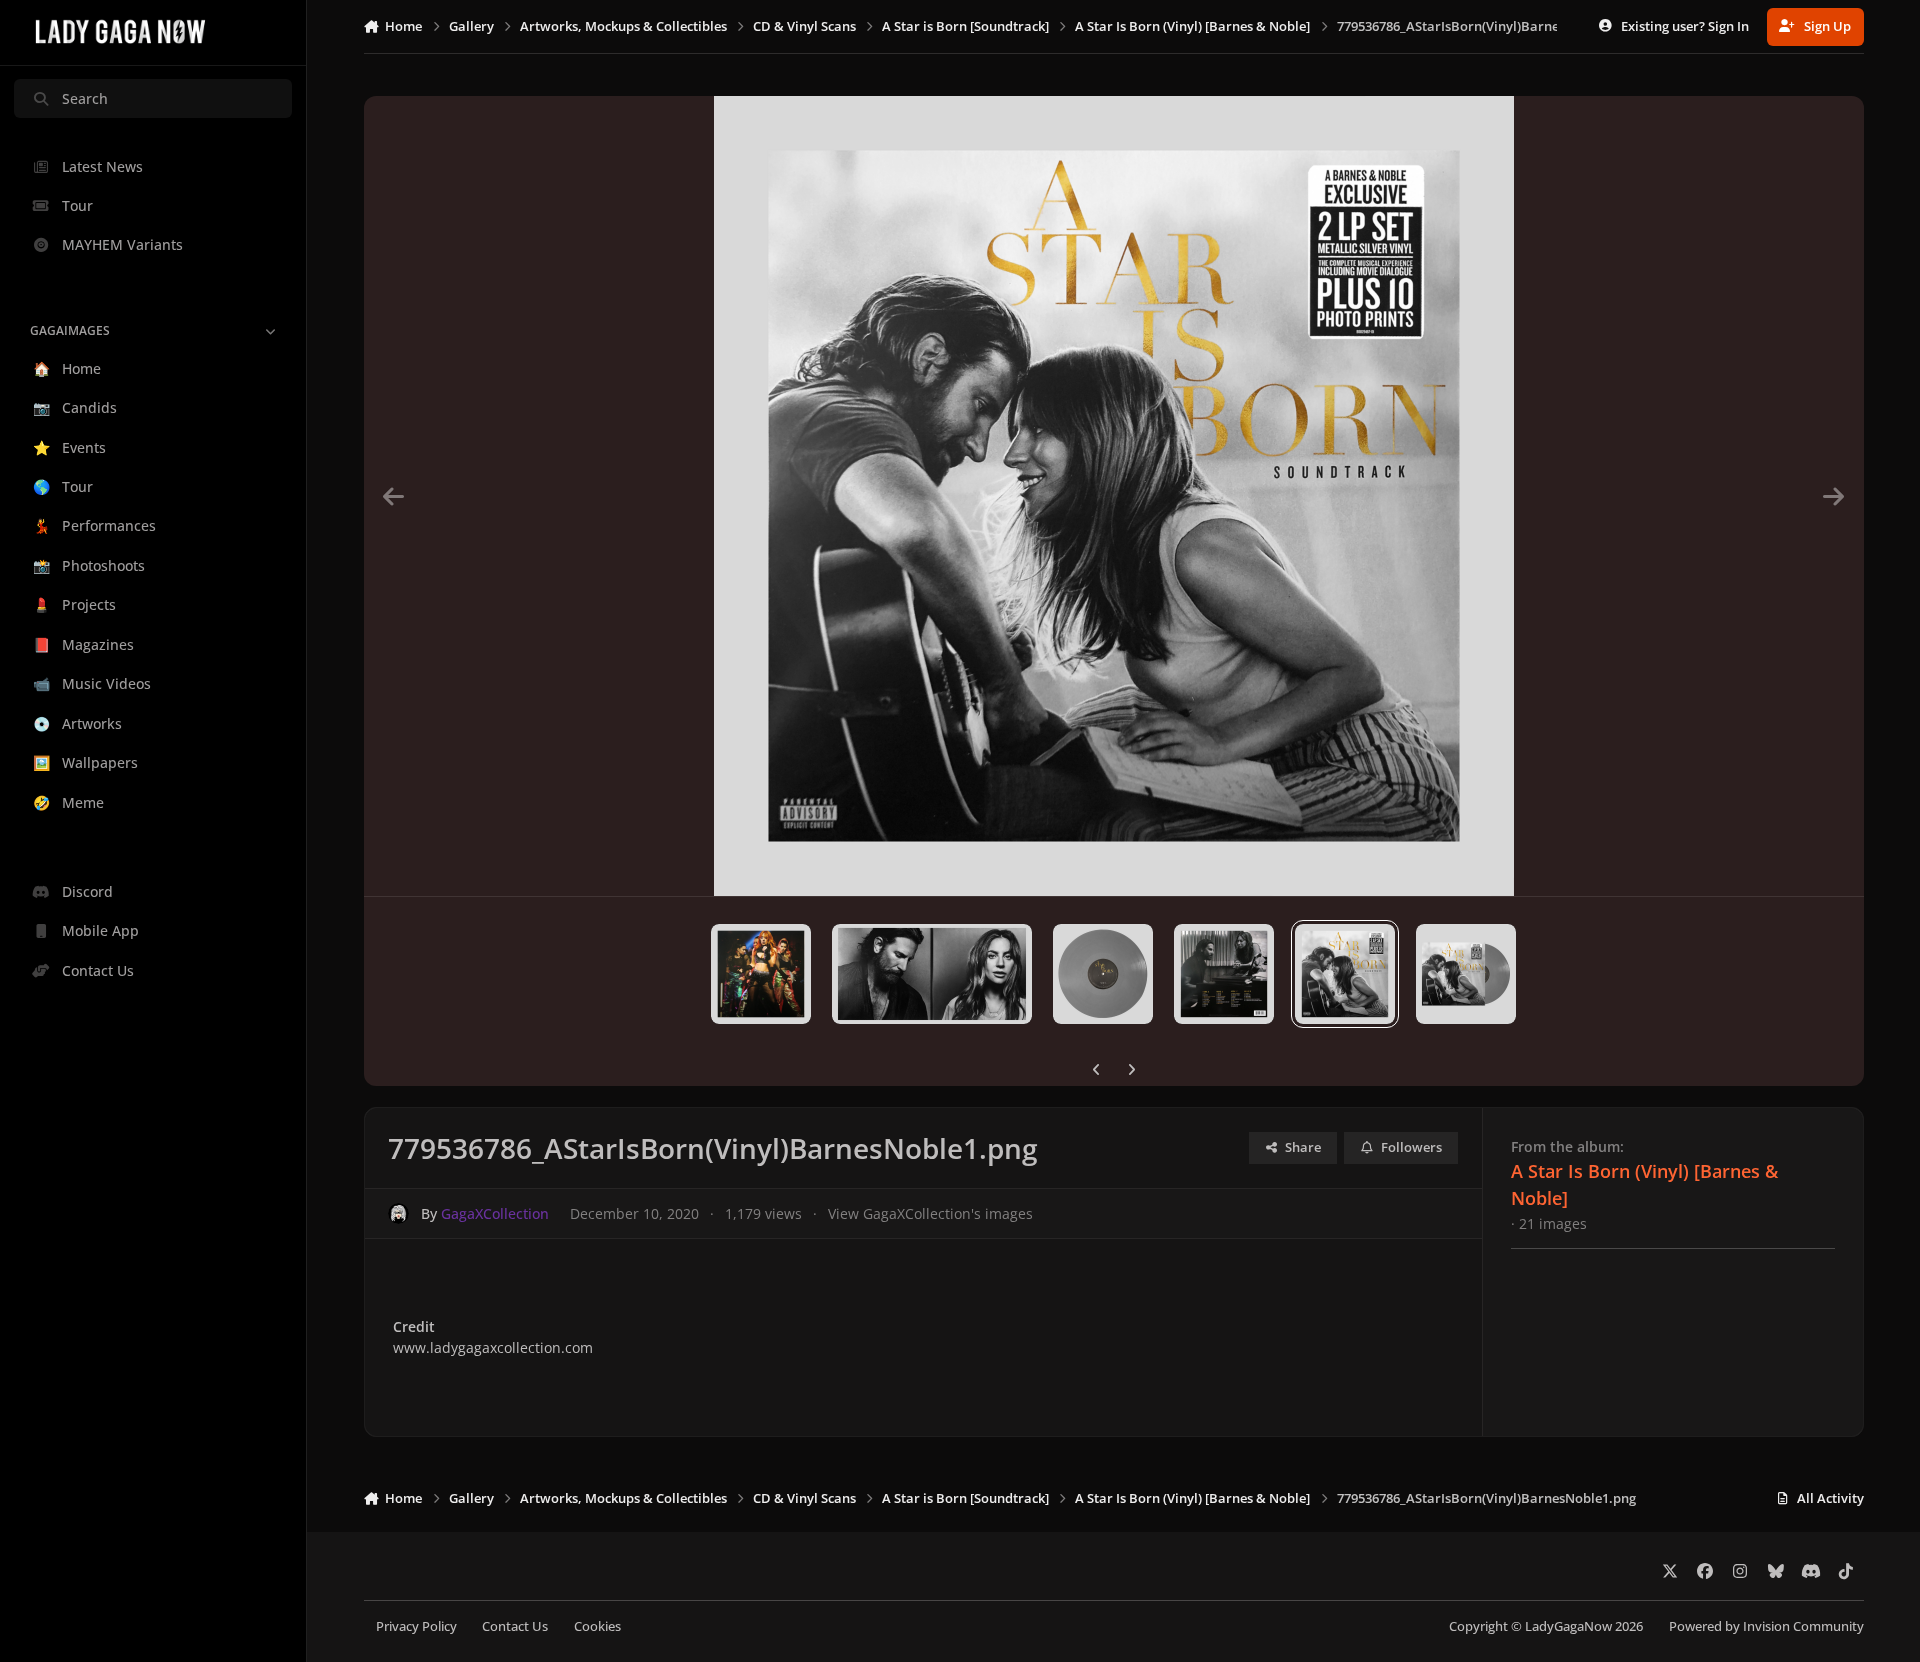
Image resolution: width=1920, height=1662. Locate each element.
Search (85, 98)
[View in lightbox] (1114, 496)
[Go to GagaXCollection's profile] (398, 1213)
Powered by (1766, 1626)
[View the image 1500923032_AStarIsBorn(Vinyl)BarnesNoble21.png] (1466, 974)
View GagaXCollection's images (930, 1213)
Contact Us (515, 1626)
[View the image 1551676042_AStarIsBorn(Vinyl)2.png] (1224, 974)
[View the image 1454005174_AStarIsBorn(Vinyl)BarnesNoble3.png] (1103, 974)
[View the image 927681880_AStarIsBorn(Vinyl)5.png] (761, 974)
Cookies (597, 1626)
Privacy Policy (416, 1626)
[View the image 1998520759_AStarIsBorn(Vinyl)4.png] (932, 974)
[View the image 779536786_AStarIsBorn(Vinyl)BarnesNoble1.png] (1345, 974)
